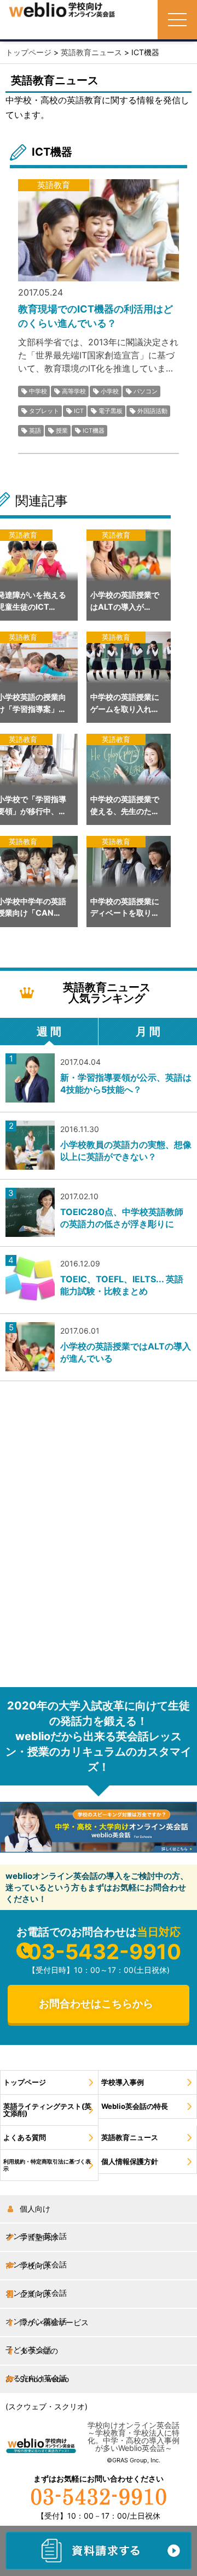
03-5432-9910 (104, 1952)
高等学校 (74, 391)
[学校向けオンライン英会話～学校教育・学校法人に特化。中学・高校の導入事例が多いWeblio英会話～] (62, 10)
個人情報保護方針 (130, 2162)
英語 (35, 431)
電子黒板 (111, 411)
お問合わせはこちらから (96, 2004)
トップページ (25, 2082)
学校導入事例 (123, 2082)
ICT (79, 411)
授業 (62, 431)
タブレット (44, 411)
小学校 (110, 391)
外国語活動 (152, 411)
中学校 (38, 391)
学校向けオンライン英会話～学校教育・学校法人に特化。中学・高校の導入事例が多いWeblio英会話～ (134, 2436)
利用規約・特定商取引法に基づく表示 (47, 2165)
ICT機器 (94, 431)
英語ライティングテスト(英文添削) (47, 2110)
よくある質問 (25, 2138)
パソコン (146, 391)
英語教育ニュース (130, 2138)
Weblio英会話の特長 (135, 2106)
